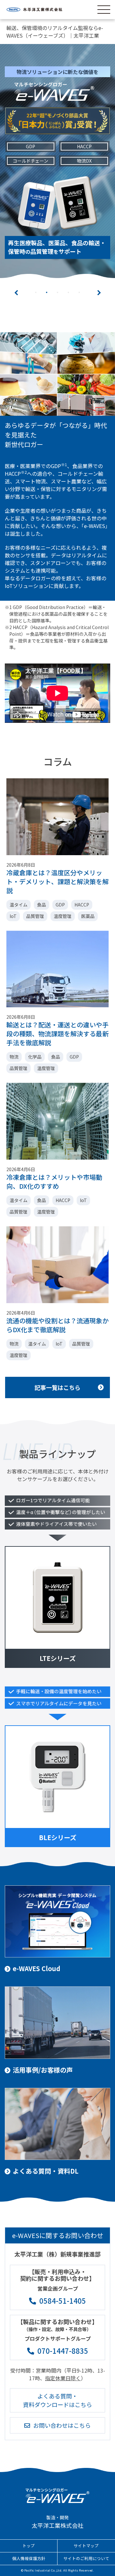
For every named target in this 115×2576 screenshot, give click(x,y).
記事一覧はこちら (57, 1380)
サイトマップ (86, 2538)
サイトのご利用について (86, 2551)
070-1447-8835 (63, 2343)
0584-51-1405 (63, 2293)
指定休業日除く (63, 2371)
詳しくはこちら (57, 242)
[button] (16, 285)
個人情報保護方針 (29, 2551)
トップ (29, 2538)
